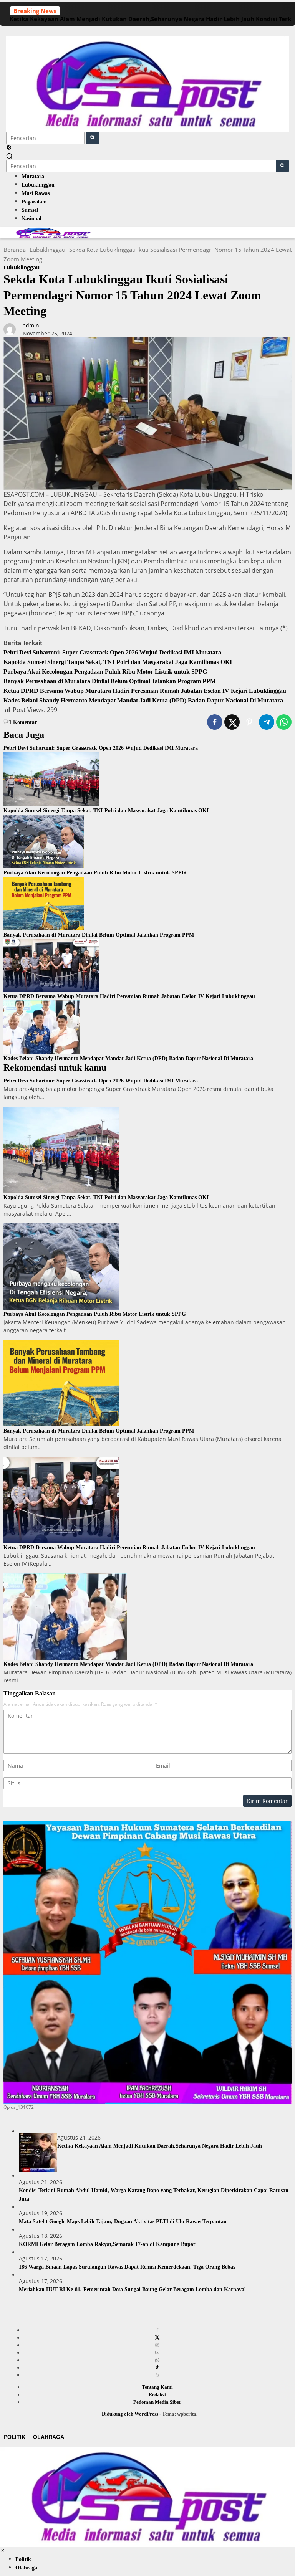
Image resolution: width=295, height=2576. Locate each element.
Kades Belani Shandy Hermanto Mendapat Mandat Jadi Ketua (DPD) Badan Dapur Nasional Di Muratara (144, 700)
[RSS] (157, 2375)
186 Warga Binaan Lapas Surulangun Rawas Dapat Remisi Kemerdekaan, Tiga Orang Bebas (127, 2267)
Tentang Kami (157, 2387)
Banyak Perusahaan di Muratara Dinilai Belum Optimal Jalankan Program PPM (110, 681)
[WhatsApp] (157, 2360)
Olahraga (49, 2437)
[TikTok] (157, 2368)
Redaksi (157, 2395)
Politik (15, 2437)
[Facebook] (157, 2330)
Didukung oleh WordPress (130, 2414)
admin (31, 325)
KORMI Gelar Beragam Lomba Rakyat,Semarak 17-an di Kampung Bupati (108, 2244)
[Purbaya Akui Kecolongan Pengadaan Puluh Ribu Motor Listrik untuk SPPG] (44, 841)
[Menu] (147, 31)
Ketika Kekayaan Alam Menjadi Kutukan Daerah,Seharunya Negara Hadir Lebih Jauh (132, 19)
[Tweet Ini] (232, 722)
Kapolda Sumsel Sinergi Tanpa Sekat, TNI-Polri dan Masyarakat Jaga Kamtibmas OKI (118, 662)
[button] (93, 138)
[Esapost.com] (147, 83)
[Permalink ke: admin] (10, 329)
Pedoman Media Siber (157, 2402)
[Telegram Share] (267, 722)
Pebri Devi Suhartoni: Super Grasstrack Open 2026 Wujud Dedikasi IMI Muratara (112, 652)
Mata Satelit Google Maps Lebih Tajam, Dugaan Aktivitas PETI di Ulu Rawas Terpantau (123, 2222)
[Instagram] (157, 2345)
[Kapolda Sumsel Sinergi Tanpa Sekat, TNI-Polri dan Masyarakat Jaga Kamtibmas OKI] (51, 778)
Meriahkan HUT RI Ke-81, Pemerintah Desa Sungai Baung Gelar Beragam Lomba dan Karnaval (132, 2289)
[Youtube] (157, 2353)
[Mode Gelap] (9, 148)
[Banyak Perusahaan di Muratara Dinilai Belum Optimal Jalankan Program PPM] (44, 903)
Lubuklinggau (22, 267)
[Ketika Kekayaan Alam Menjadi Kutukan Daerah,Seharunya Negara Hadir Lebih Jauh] (38, 2153)
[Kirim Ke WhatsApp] (284, 722)
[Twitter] (157, 2338)
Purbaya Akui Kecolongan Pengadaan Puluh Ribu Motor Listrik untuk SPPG (105, 672)
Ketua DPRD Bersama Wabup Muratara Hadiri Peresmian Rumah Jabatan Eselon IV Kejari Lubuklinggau (145, 691)
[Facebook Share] (215, 722)
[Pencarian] (10, 156)
